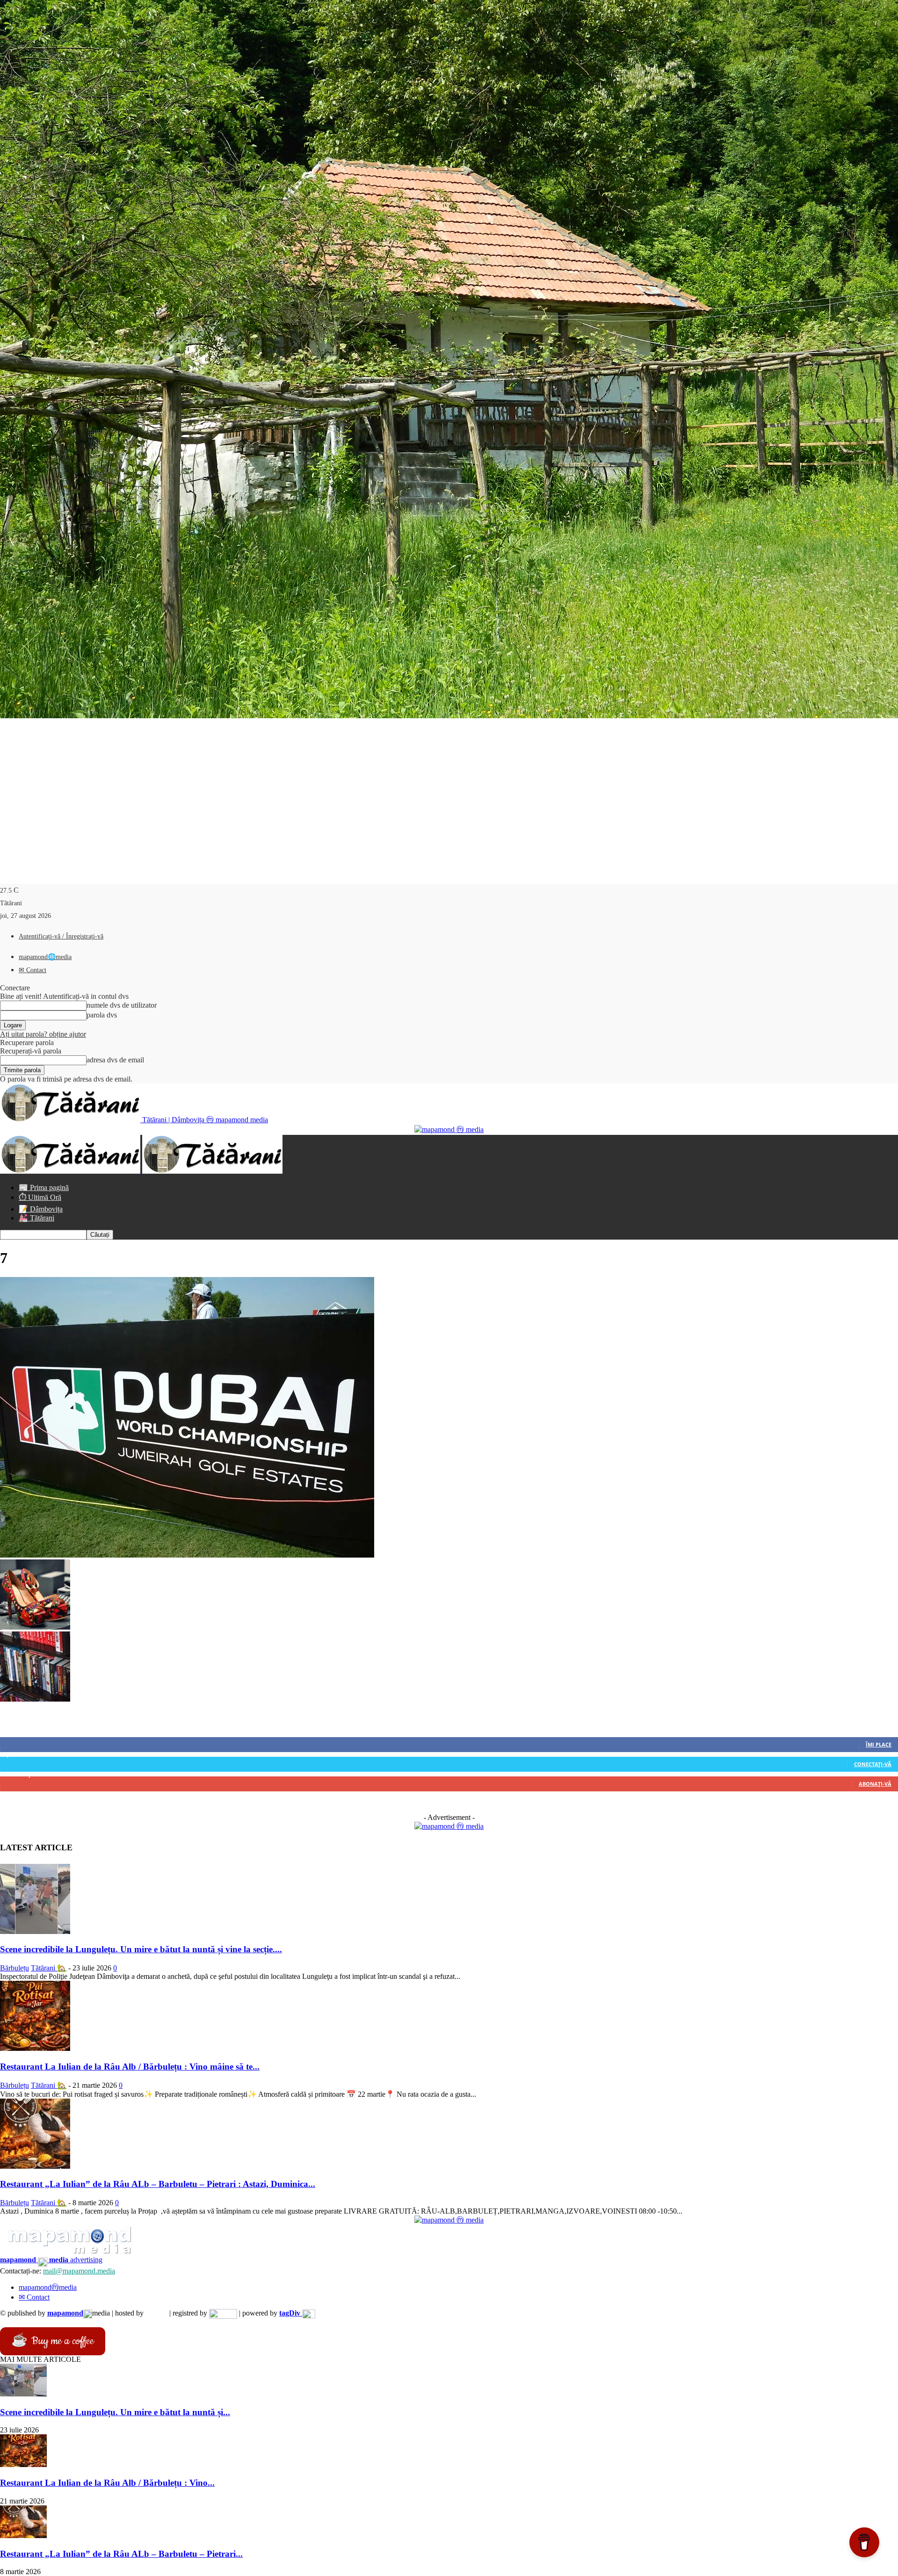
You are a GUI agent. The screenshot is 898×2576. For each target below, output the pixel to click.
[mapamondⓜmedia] (449, 1129)
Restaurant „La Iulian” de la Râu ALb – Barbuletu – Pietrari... (121, 2554)
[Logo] (71, 1171)
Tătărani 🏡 (49, 1968)
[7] (187, 1555)
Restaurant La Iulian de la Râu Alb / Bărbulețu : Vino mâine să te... (130, 2067)
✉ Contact (33, 970)
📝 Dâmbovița (41, 1209)
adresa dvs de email (115, 1060)
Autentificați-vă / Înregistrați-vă (61, 936)
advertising (51, 2260)
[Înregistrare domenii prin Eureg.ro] (223, 2313)
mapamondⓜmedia (48, 2287)
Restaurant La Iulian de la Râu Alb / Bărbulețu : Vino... (107, 2483)
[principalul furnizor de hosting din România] (156, 2313)
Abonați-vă (875, 1784)
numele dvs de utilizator (122, 1005)
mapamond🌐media (45, 957)
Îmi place (879, 1744)
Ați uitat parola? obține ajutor (43, 1034)
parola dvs (102, 1015)
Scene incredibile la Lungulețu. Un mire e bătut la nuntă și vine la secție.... (141, 1949)
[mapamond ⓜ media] (449, 1826)
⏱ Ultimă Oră (40, 1197)
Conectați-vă (873, 1764)
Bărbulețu (14, 1968)
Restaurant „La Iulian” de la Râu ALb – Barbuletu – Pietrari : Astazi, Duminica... (158, 2184)
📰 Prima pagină (44, 1187)
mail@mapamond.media (79, 2271)
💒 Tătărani (36, 1218)
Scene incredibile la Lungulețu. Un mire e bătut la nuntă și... (115, 2412)
